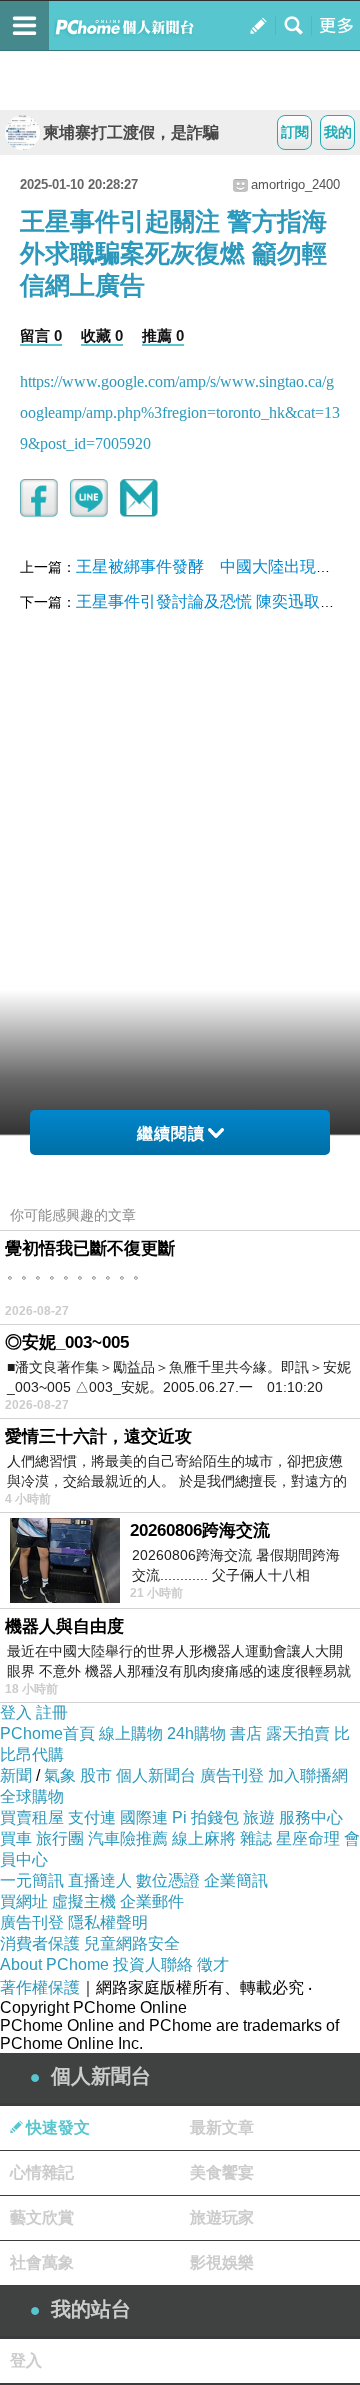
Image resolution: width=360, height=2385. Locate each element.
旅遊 (259, 1817)
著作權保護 (40, 1987)
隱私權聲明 (108, 1922)
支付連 (92, 1817)
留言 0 (41, 335)
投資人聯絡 (153, 1964)
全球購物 (32, 1796)
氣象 (60, 1775)
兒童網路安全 (132, 1943)
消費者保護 (40, 1943)
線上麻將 (204, 1838)
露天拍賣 (298, 1733)
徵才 (213, 1964)
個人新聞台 (156, 1775)
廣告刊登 (232, 1775)
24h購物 (196, 1733)
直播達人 (100, 1880)
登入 (16, 1712)
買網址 (24, 1901)
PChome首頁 (47, 1733)
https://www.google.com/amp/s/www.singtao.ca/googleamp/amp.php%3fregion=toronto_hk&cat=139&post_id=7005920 (180, 412)
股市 (96, 1775)
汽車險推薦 (128, 1838)
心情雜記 (42, 2172)
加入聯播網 (308, 1775)
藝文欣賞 (42, 2217)
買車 (16, 1838)
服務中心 (311, 1817)
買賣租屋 (32, 1817)
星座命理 (308, 1838)
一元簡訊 (32, 1880)
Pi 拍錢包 (205, 1817)
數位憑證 (168, 1880)
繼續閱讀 (171, 1133)
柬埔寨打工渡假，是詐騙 (131, 132)
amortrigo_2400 (295, 184)
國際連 (144, 1817)
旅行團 (60, 1838)
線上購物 (131, 1733)
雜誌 (256, 1838)
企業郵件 (152, 1901)
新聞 (16, 1775)
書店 (246, 1733)
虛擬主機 (84, 1901)
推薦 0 (163, 335)
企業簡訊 (236, 1880)
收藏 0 (102, 335)
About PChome (54, 1964)
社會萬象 (42, 2262)
